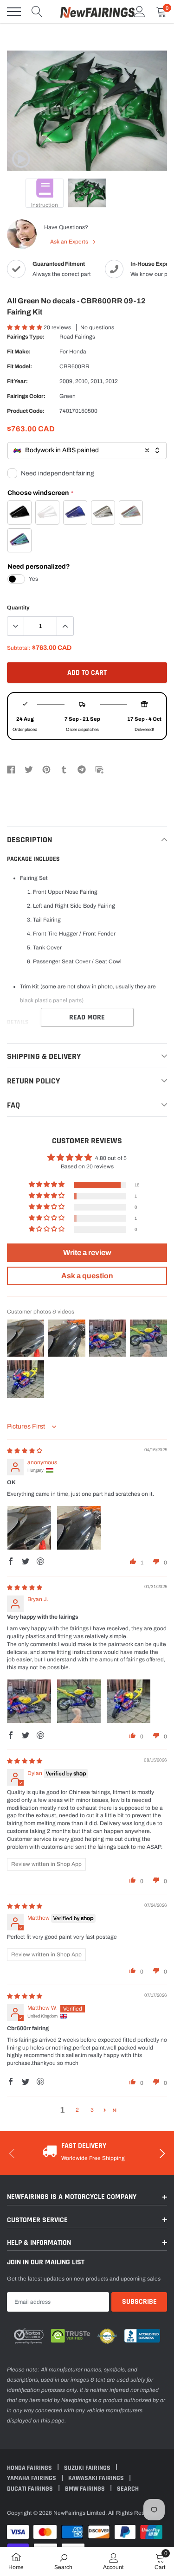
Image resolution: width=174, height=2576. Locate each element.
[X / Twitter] (29, 769)
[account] (140, 12)
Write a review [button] (87, 1253)
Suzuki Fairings (88, 2468)
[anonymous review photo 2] (79, 1528)
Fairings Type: (26, 337)
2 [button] (77, 2110)
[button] (25, 327)
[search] (37, 12)
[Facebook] (11, 769)
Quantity (18, 608)
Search (128, 2489)
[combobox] (87, 451)
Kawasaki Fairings (97, 2478)
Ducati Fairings (31, 2489)
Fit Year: (17, 381)
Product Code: (26, 411)
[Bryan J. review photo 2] (79, 1701)
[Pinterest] (46, 769)
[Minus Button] (16, 626)
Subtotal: (19, 648)
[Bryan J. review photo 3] (129, 1701)
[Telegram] (82, 769)
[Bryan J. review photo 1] (29, 1701)
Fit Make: (19, 352)
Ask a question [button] (87, 1276)
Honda (78, 352)
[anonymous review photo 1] (29, 1528)
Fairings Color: (26, 396)
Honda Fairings (30, 2468)
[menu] (14, 12)
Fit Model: (19, 366)
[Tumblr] (64, 769)
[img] (25, 1451)
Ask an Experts (70, 242)
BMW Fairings (86, 2489)
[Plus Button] (65, 626)
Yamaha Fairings (32, 2478)
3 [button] (92, 2110)
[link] (21, 159)
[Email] (99, 769)
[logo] (97, 12)
